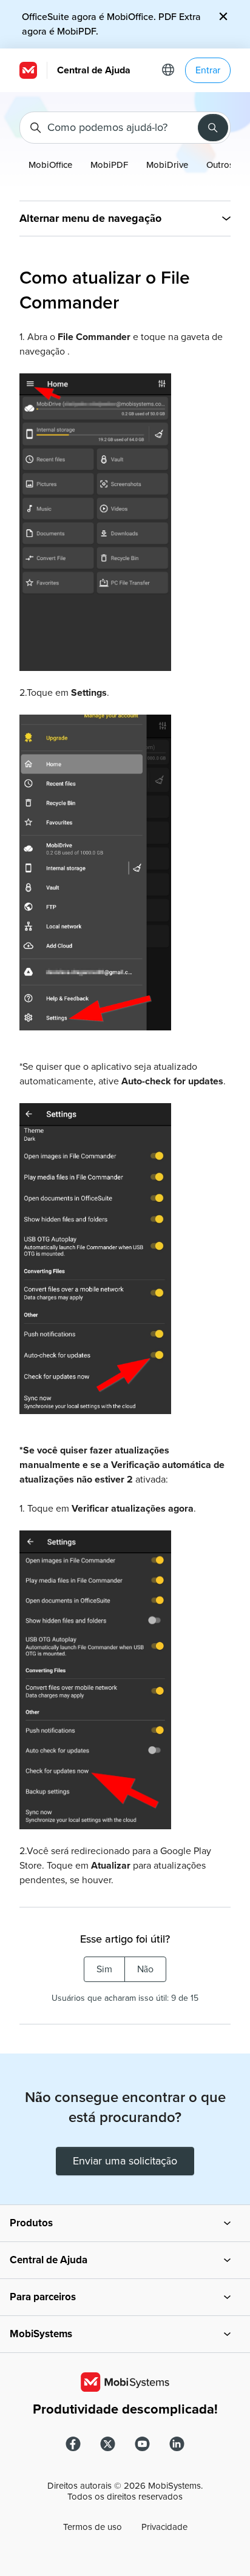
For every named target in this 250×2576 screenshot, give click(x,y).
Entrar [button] (208, 70)
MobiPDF (109, 165)
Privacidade (164, 2527)
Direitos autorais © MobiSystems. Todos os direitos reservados (125, 2491)
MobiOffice (50, 165)
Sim (104, 1969)
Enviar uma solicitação (125, 2161)
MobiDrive (167, 165)
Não (145, 1969)
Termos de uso (93, 2527)
